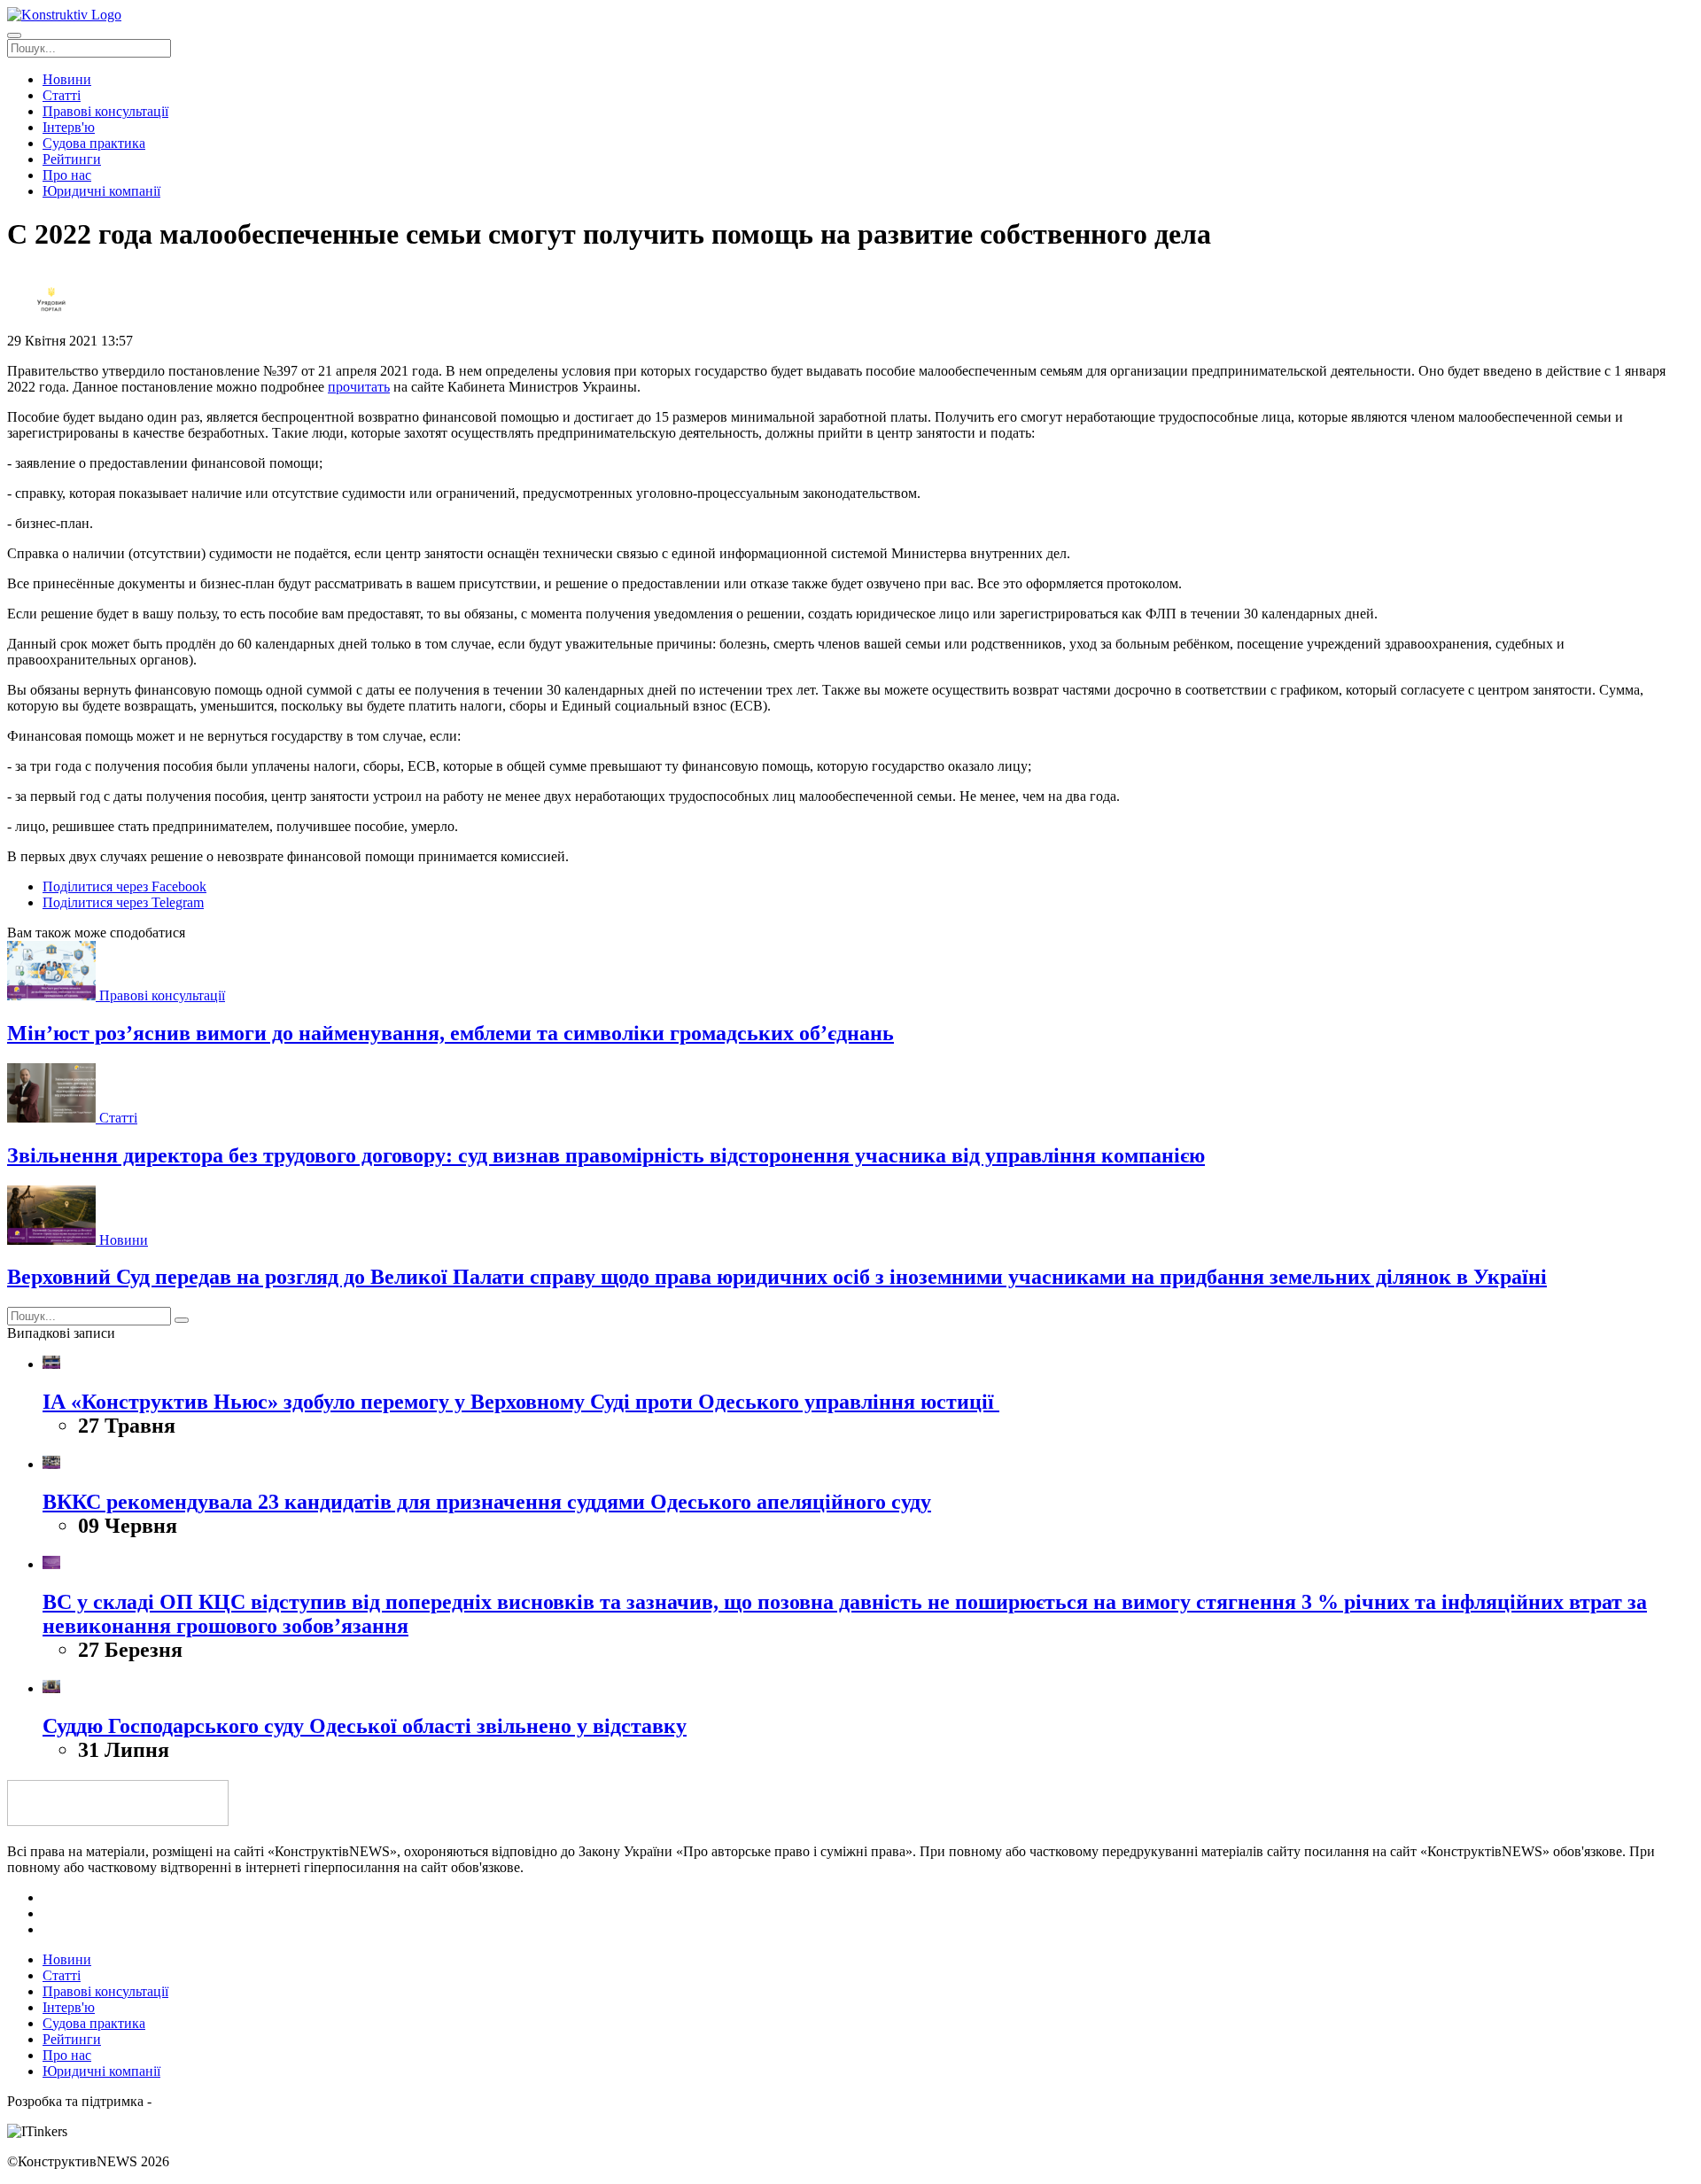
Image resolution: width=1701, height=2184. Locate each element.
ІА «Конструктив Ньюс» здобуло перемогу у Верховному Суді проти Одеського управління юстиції (521, 1402)
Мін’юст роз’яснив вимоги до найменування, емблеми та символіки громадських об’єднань (450, 1033)
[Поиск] (182, 1320)
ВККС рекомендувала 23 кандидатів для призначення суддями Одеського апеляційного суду (487, 1502)
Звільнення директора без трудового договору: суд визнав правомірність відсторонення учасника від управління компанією (606, 1155)
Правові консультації (162, 995)
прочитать (359, 387)
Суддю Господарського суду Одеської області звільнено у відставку (365, 1726)
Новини (124, 1240)
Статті (118, 1118)
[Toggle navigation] (14, 35)
